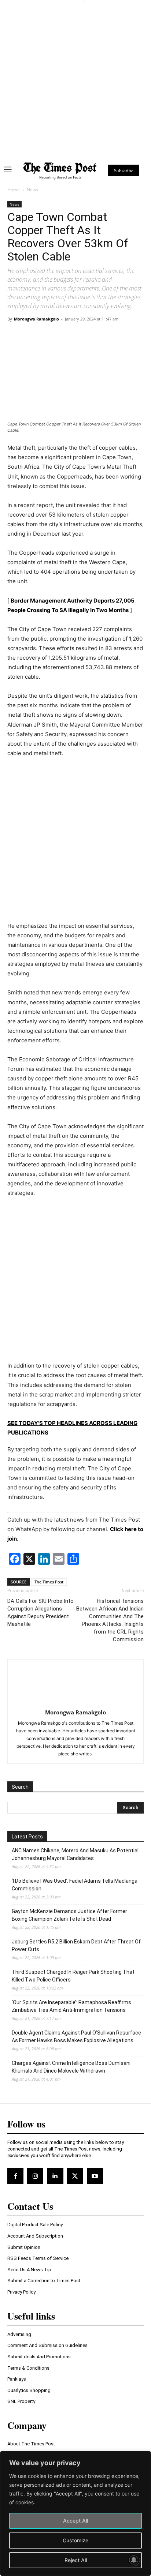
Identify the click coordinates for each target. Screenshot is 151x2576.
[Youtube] (95, 2176)
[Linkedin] (55, 2176)
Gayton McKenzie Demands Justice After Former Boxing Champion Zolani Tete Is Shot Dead (69, 1915)
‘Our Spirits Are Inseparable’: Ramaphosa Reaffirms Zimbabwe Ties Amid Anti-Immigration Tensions (71, 2006)
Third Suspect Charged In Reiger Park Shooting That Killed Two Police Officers (73, 1976)
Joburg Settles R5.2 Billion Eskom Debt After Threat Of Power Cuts (76, 1945)
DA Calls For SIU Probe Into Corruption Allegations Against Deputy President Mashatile (40, 1613)
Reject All (76, 2560)
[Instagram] (35, 2176)
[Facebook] (15, 2176)
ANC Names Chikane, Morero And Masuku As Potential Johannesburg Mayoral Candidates (75, 1854)
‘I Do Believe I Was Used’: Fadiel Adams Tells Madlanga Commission (75, 1885)
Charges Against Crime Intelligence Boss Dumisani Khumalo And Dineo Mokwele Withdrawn (71, 2067)
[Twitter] (75, 2176)
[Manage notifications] (134, 2560)
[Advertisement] (75, 78)
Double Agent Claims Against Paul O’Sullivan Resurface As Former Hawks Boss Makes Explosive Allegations (76, 2037)
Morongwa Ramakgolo (36, 319)
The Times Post (49, 1582)
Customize (75, 2540)
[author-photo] (75, 1702)
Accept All (75, 2521)
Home (14, 190)
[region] (75, 2513)
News (32, 190)
